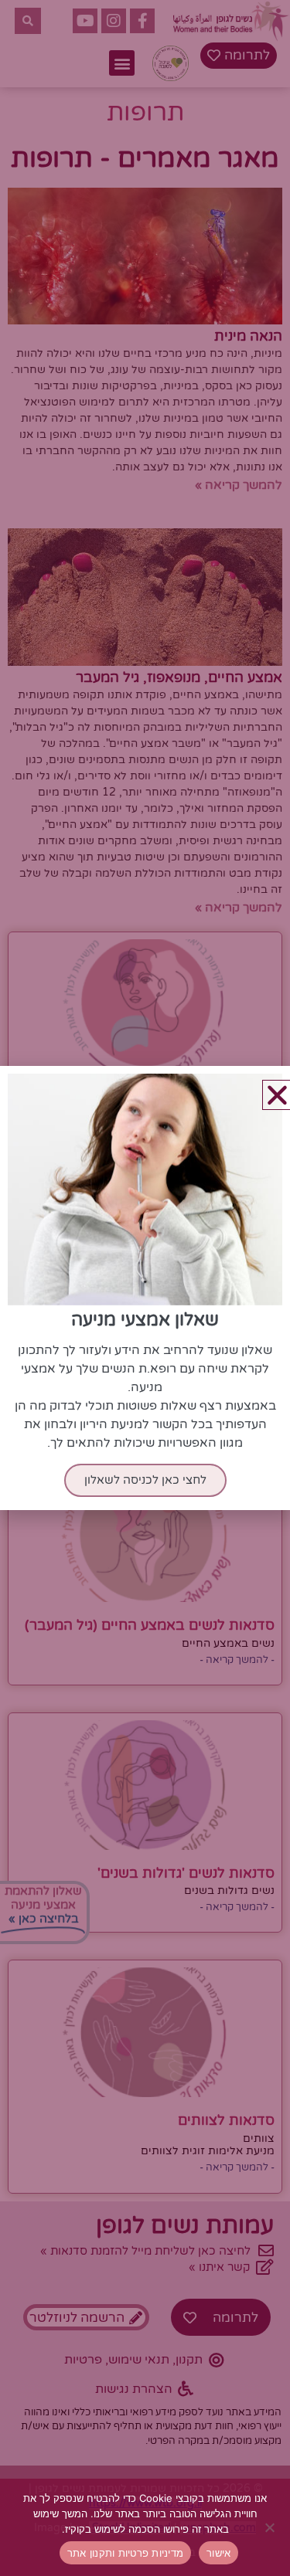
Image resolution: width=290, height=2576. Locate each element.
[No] (271, 2527)
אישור (218, 2553)
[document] (145, 1288)
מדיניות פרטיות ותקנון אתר (125, 2553)
